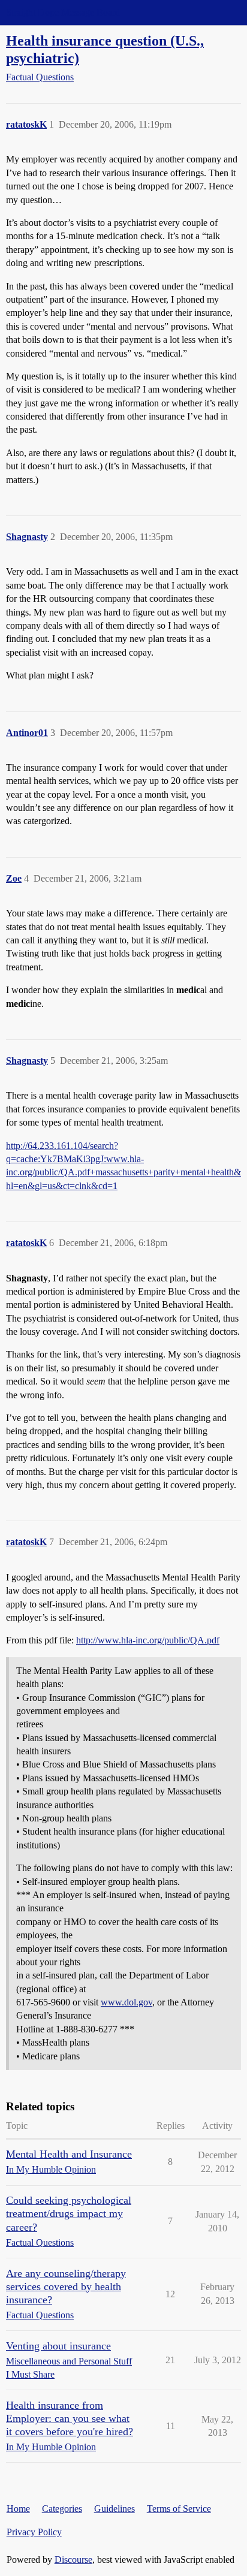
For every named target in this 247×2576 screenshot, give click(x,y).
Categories (62, 2509)
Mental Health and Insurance (69, 2154)
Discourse (73, 2560)
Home (18, 2509)
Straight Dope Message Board (63, 12)
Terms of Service (179, 2509)
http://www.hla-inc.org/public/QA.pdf (148, 1640)
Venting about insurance (58, 2346)
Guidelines (115, 2509)
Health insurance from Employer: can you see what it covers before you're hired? (70, 2418)
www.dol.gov (126, 2002)
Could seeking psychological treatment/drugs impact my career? (69, 2213)
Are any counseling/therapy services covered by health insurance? (66, 2287)
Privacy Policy (34, 2532)
